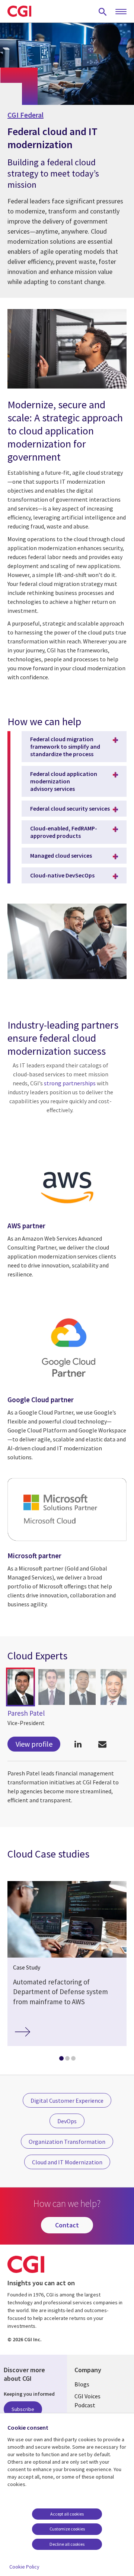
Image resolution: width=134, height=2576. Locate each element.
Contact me (102, 1744)
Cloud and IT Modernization (67, 2162)
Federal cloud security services (70, 808)
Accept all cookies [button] (67, 2514)
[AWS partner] (67, 1209)
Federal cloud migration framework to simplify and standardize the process (65, 746)
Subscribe (23, 2409)
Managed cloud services (61, 855)
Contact (67, 2225)
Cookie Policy (24, 2567)
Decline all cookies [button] (67, 2544)
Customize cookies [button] (67, 2529)
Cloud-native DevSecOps (62, 875)
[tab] (61, 2060)
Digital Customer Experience (67, 2101)
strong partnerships (70, 1083)
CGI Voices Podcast (87, 2401)
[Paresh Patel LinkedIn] (78, 1744)
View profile (34, 1744)
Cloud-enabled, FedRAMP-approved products (64, 832)
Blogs (82, 2384)
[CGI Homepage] (19, 11)
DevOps (67, 2121)
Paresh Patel (26, 1713)
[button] (20, 1687)
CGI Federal (25, 115)
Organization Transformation (67, 2142)
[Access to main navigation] (121, 12)
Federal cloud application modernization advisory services (64, 781)
